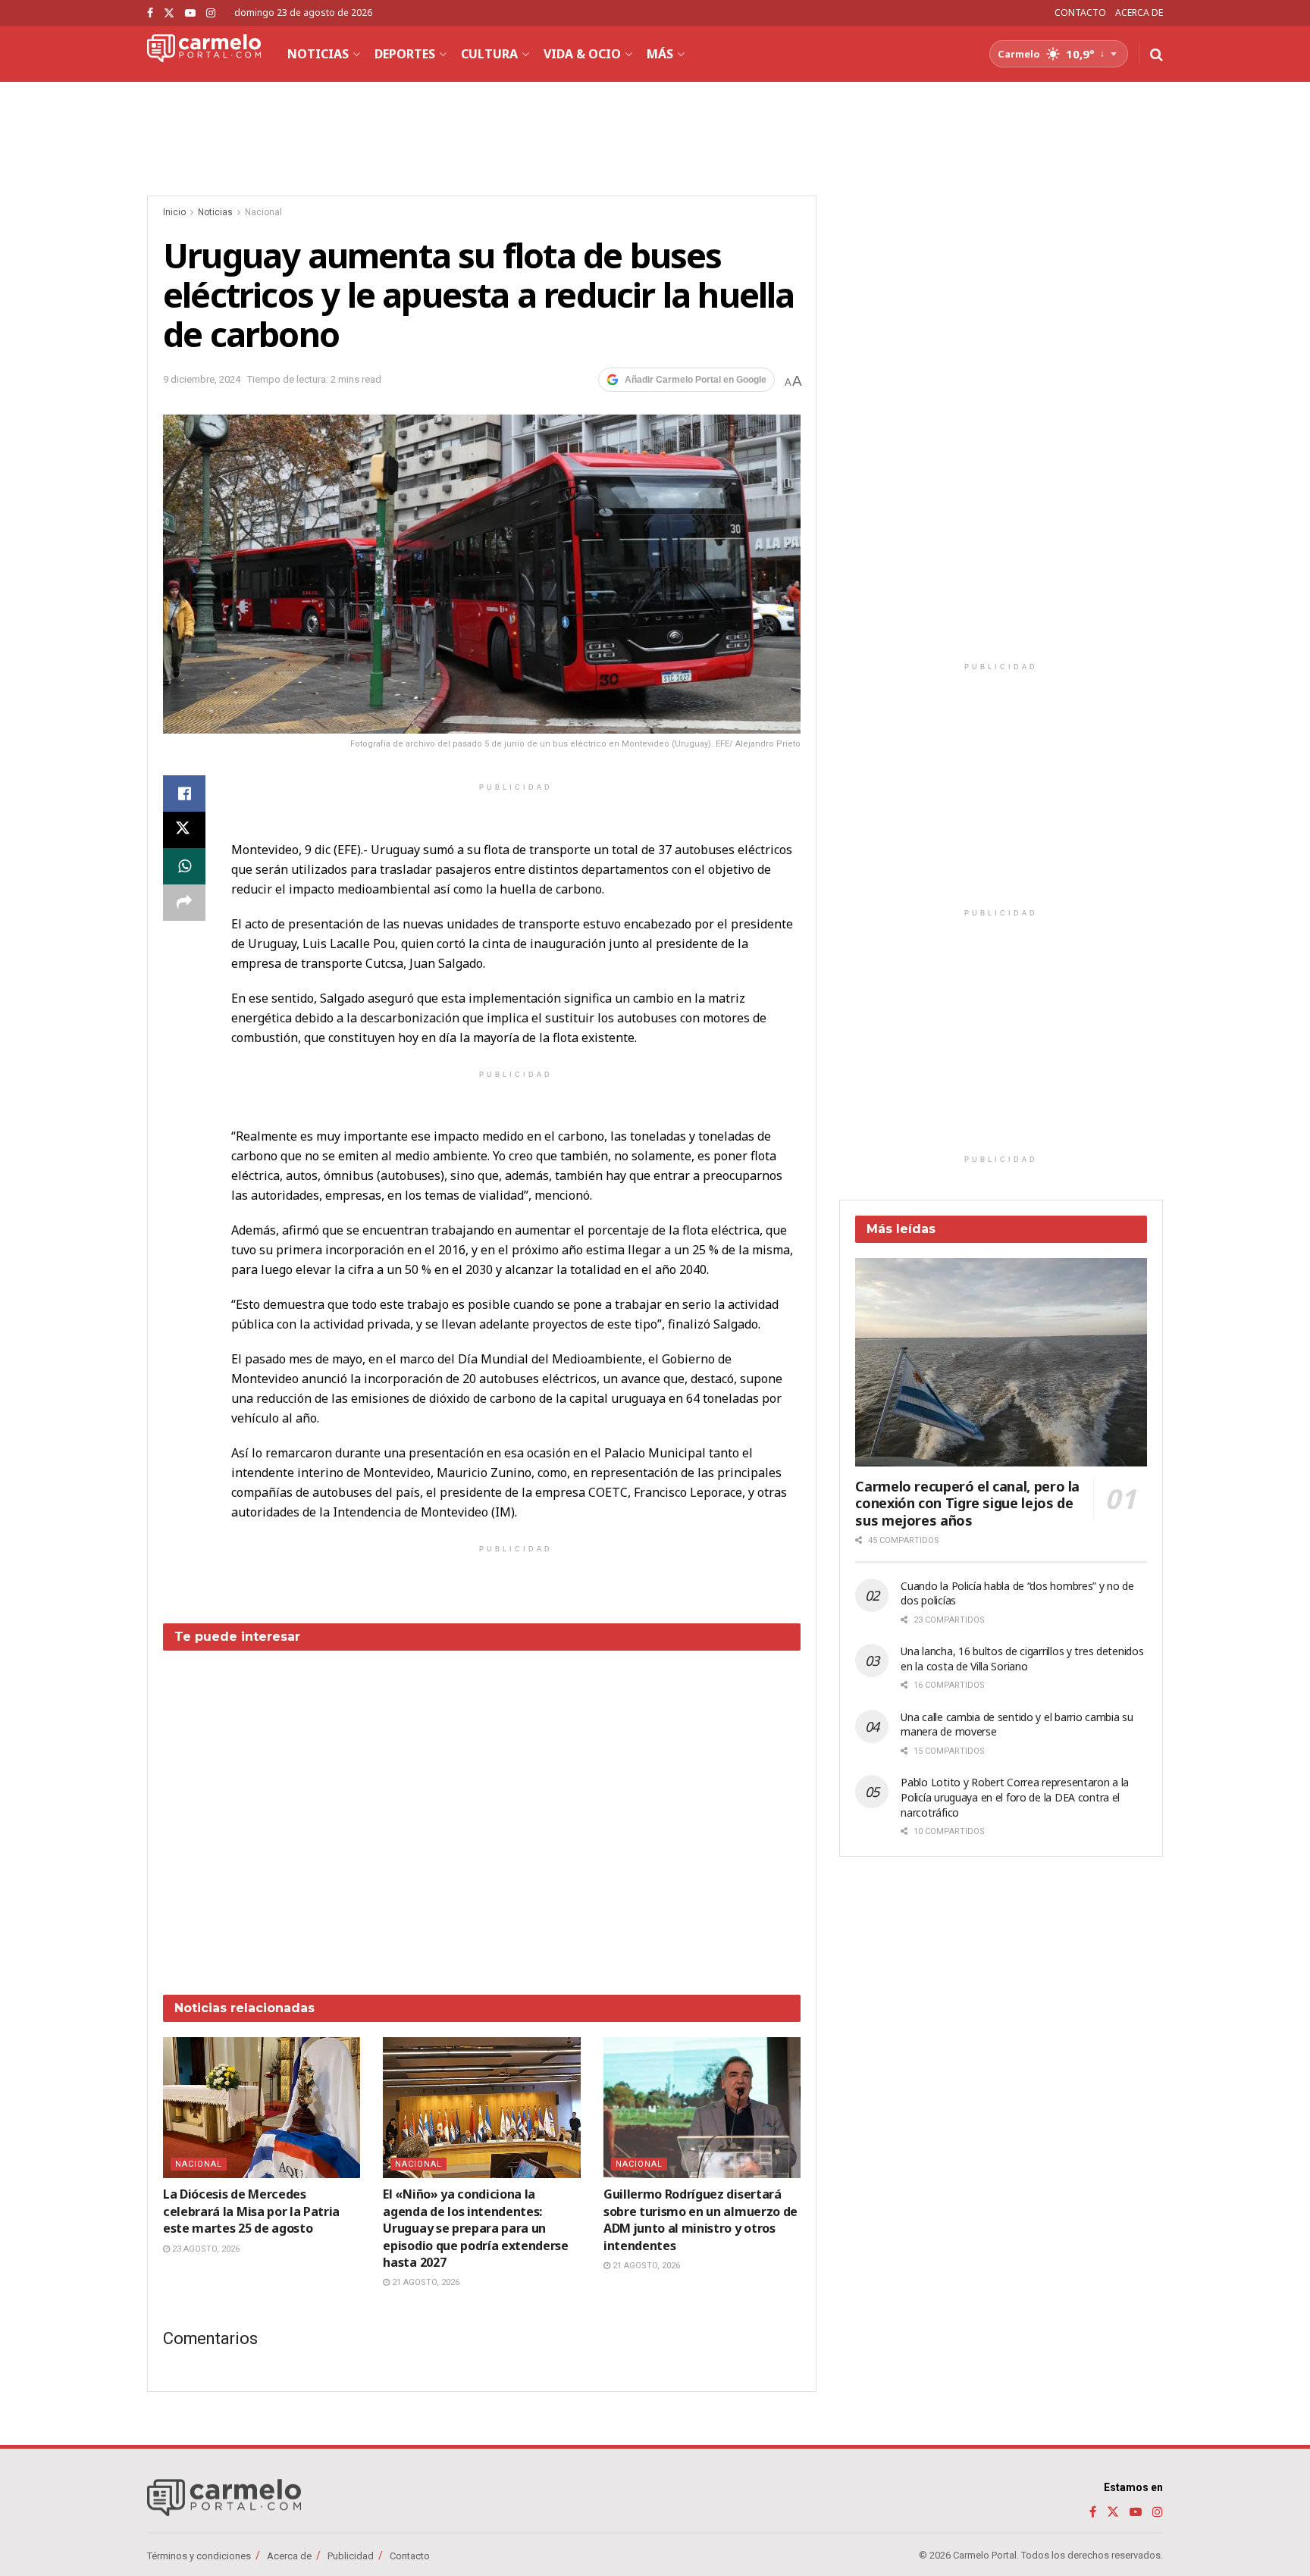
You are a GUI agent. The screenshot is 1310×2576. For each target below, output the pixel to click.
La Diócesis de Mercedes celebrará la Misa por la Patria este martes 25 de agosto (251, 2211)
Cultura (489, 54)
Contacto (410, 2556)
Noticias (318, 54)
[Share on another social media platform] (184, 903)
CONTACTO (1080, 13)
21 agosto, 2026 (425, 2282)
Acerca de (289, 2556)
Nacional (263, 212)
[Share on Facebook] (184, 793)
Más (660, 54)
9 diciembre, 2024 (202, 379)
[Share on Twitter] (184, 830)
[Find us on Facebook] (150, 13)
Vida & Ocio (582, 54)
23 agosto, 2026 (205, 2249)
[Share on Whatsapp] (184, 866)
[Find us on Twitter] (169, 13)
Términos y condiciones (199, 2556)
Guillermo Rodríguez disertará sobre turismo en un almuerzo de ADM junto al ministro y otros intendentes (700, 2219)
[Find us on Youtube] (190, 13)
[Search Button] (1156, 54)
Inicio (174, 212)
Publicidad (351, 2556)
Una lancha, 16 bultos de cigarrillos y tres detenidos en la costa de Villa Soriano (1022, 1659)
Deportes (405, 54)
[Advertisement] (482, 1811)
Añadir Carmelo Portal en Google (696, 380)
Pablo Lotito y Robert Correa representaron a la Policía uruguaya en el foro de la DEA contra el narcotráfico (1015, 1797)
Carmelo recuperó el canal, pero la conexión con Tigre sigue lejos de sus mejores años (967, 1503)
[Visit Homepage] (204, 54)
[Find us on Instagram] (211, 13)
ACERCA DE (1139, 13)
